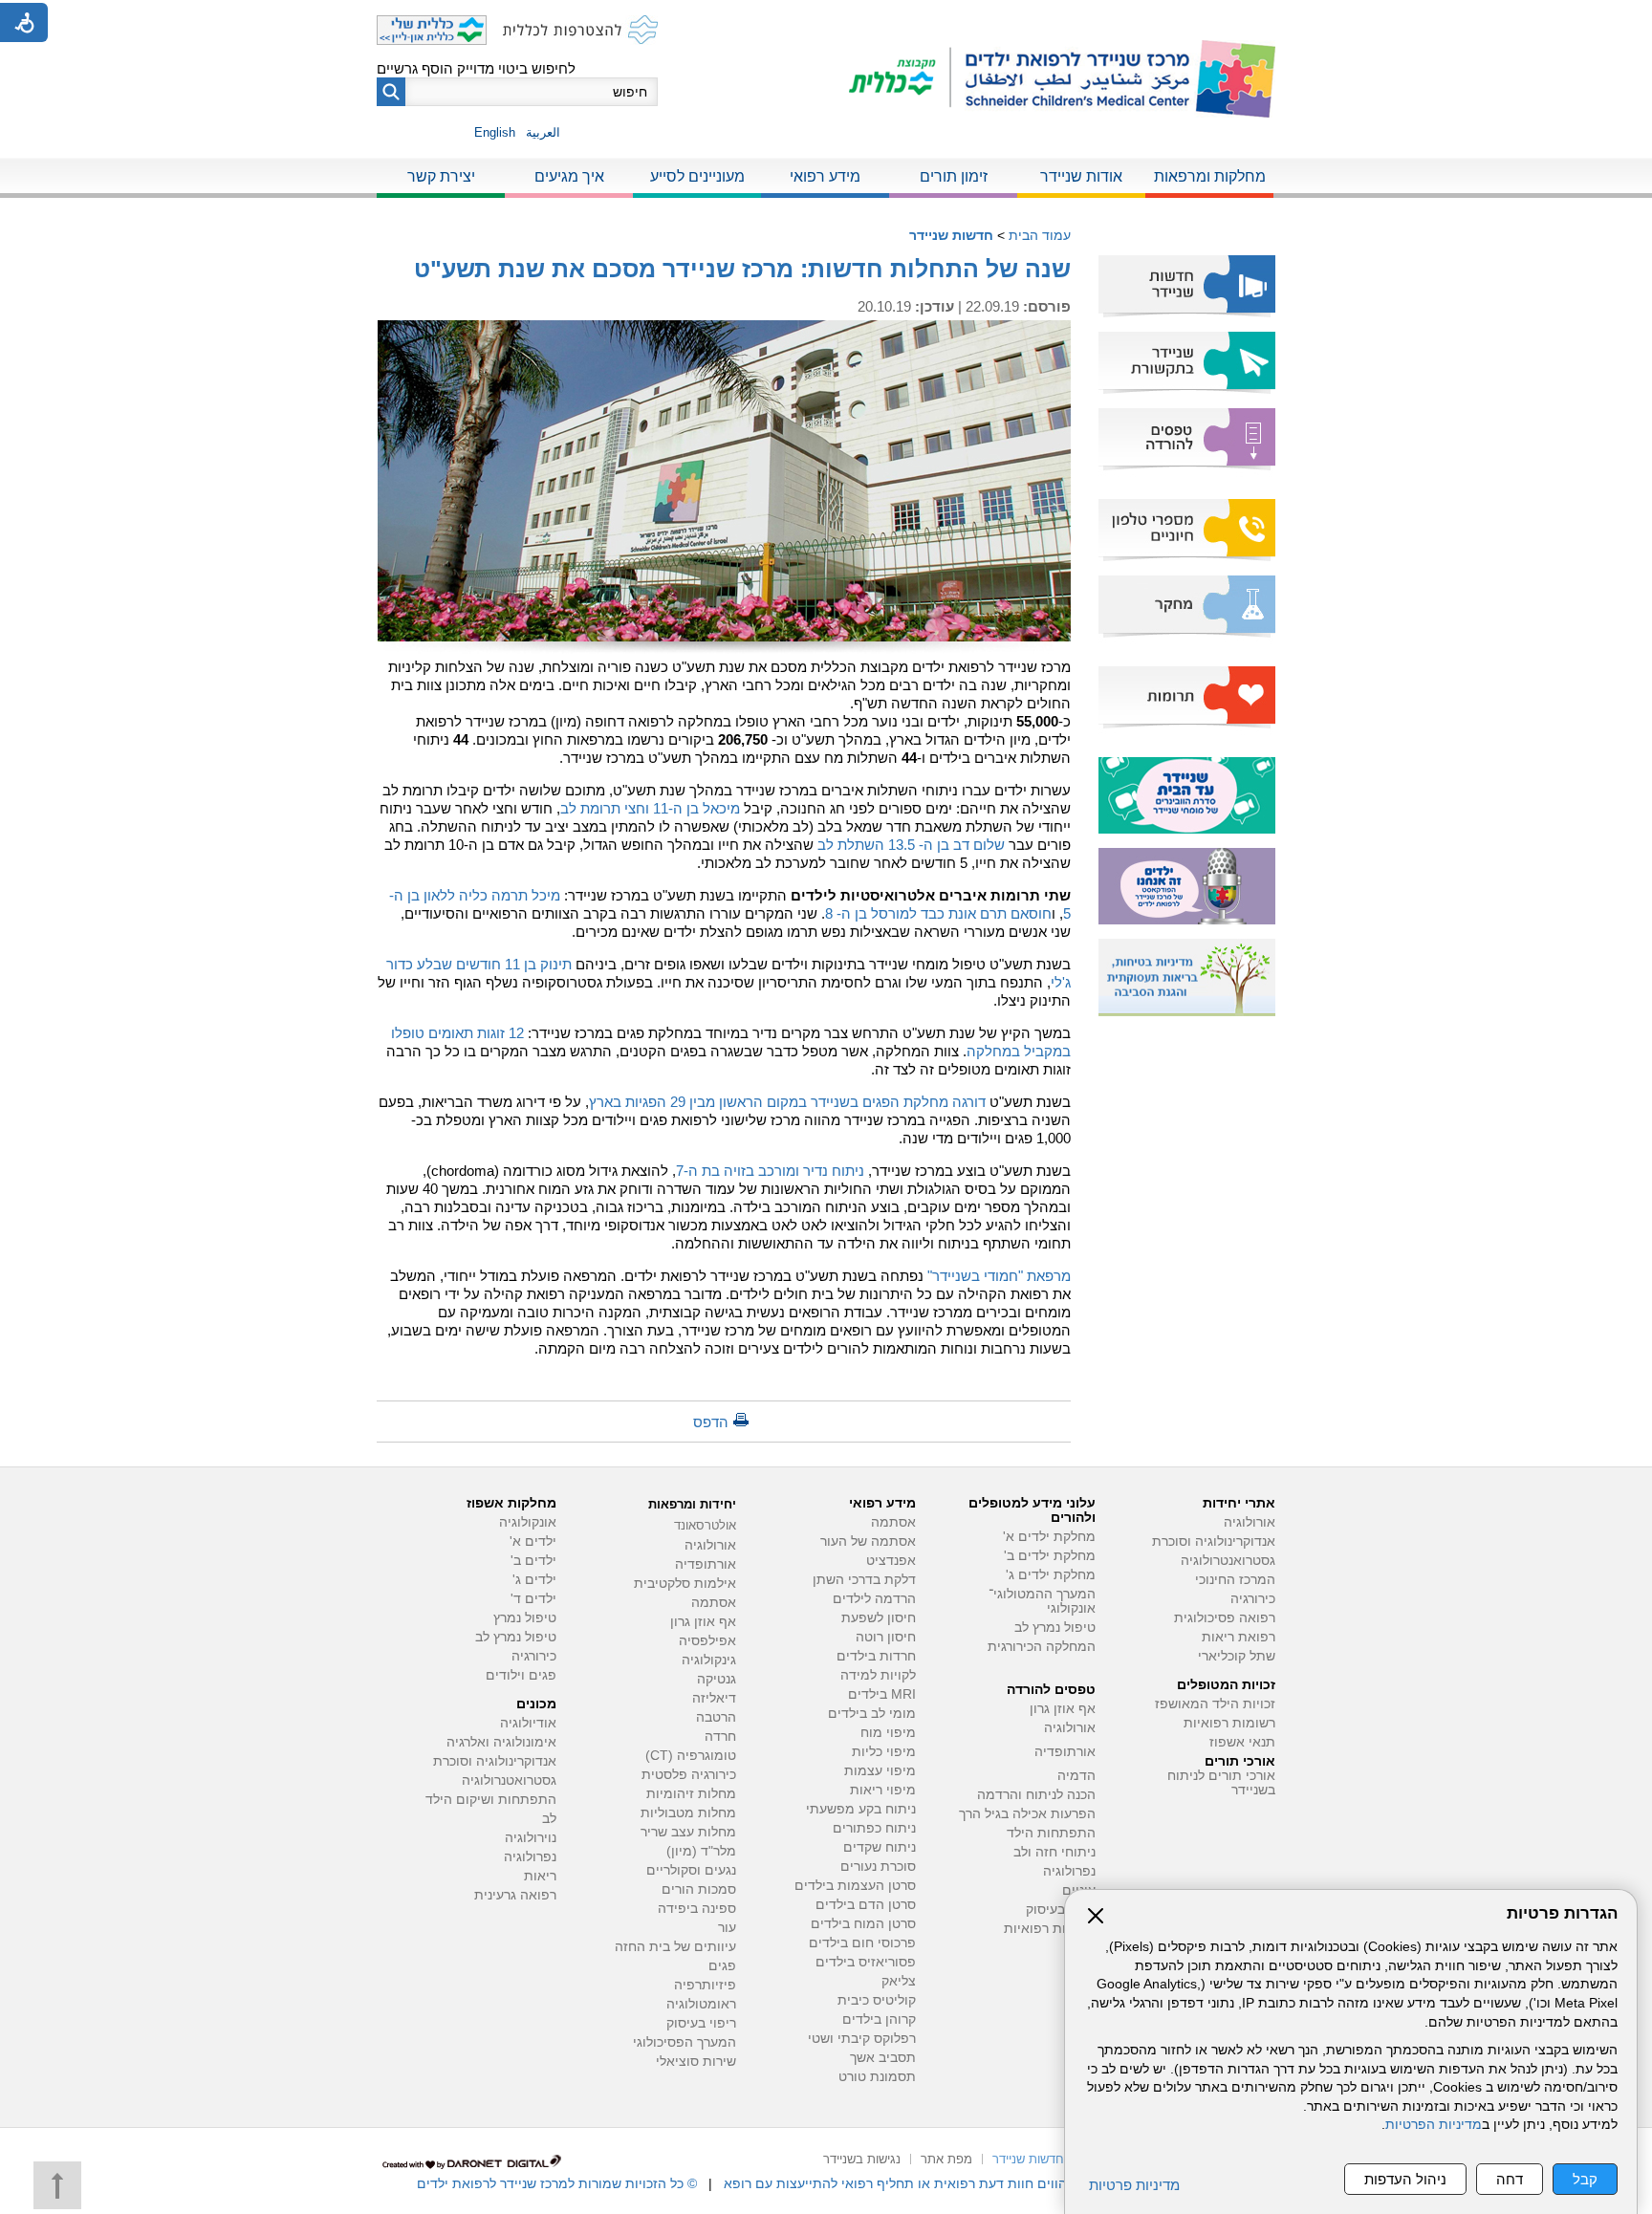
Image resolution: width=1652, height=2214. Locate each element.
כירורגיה (1253, 1599)
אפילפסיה (707, 1641)
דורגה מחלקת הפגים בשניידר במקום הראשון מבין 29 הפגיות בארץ (787, 1102)
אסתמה (893, 1522)
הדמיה (1076, 1776)
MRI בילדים (882, 1694)
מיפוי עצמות (880, 1771)
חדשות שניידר (951, 235)
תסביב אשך (883, 2058)
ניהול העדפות (1405, 2179)
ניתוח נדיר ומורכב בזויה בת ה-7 (770, 1171)
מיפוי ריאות (883, 1790)
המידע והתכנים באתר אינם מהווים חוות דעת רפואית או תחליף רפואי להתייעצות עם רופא (979, 2183)
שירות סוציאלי (696, 2062)
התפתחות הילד (1051, 1833)
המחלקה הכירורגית (1042, 1647)
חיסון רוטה (886, 1637)
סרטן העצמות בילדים (855, 1886)
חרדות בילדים (876, 1656)
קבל (1585, 2179)
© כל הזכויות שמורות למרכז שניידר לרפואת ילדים (557, 2183)
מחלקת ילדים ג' (1051, 1575)
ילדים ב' (533, 1561)
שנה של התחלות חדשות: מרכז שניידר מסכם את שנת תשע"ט (742, 269)
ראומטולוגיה (701, 2004)
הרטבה (716, 1717)
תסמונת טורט (877, 2077)
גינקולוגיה (709, 1660)
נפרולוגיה (1069, 1871)
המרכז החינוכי (1235, 1580)
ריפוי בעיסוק (1061, 1910)
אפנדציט (891, 1561)
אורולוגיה (1250, 1522)
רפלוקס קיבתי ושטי (862, 2039)
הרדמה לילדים (874, 1599)
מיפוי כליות (884, 1752)
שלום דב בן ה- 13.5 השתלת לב (911, 845)
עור (727, 1928)
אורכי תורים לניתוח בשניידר (1221, 1783)
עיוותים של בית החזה (675, 1947)
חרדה (720, 1736)
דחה (1510, 2179)
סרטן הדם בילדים (866, 1905)
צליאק (899, 1981)
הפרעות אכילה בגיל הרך (1027, 1814)
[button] (391, 92)
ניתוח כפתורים (874, 1828)
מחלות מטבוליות (688, 1813)
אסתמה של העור (868, 1541)
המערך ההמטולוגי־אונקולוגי (1042, 1601)
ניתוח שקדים (880, 1847)
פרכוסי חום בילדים (862, 1943)
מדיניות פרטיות (1134, 2185)
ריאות (540, 1876)
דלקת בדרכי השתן (864, 1580)
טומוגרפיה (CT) (691, 1756)
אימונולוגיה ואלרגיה (501, 1742)
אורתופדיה (1065, 1752)
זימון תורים (954, 176)
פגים (722, 1966)
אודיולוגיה (528, 1723)
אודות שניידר (1081, 176)
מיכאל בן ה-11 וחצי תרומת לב (650, 808)
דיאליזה (714, 1698)
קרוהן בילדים (879, 2019)
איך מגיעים (569, 176)
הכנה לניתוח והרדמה (1036, 1795)
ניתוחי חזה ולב (1054, 1852)
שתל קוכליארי (1237, 1656)
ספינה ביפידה (697, 1909)
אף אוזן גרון (1063, 1709)
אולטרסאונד (705, 1525)
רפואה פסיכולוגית (1225, 1618)
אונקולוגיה (528, 1522)
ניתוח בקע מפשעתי (861, 1809)
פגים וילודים (521, 1675)
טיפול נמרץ (525, 1618)
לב (549, 1819)
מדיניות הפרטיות (1434, 2125)
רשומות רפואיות (1229, 1723)
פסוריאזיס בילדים (866, 1962)
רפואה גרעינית (515, 1895)
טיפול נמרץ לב (1055, 1628)
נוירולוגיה (531, 1838)
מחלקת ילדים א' (1049, 1537)
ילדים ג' (534, 1580)
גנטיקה (717, 1679)
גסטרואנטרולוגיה (1228, 1561)
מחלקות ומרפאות (1210, 176)
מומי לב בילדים (872, 1714)
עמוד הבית (1040, 235)
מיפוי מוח (888, 1733)
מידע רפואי (825, 176)
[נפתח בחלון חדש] (900, 79)
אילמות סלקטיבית (685, 1584)
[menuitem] (1209, 178)
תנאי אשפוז (1242, 1742)
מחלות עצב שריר (688, 1832)
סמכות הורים (699, 1889)
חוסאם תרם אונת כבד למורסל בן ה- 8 (938, 913)
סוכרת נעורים (878, 1867)
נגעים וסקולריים (691, 1870)
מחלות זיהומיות (691, 1794)
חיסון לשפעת (879, 1618)
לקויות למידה (878, 1675)
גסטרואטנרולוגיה (509, 1780)
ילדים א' (533, 1541)
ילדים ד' (533, 1599)
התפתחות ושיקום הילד (491, 1800)
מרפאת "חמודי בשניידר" (999, 1276)
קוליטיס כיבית (877, 2000)
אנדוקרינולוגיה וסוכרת (495, 1761)
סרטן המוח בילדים (863, 1924)
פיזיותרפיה (705, 1985)
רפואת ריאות (1239, 1637)
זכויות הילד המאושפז (1215, 1704)
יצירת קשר (441, 176)
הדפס (711, 1422)
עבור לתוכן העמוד (826, 19)
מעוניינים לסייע (697, 176)
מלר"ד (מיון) (701, 1851)
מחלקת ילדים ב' (1050, 1556)
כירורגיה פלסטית (689, 1775)
